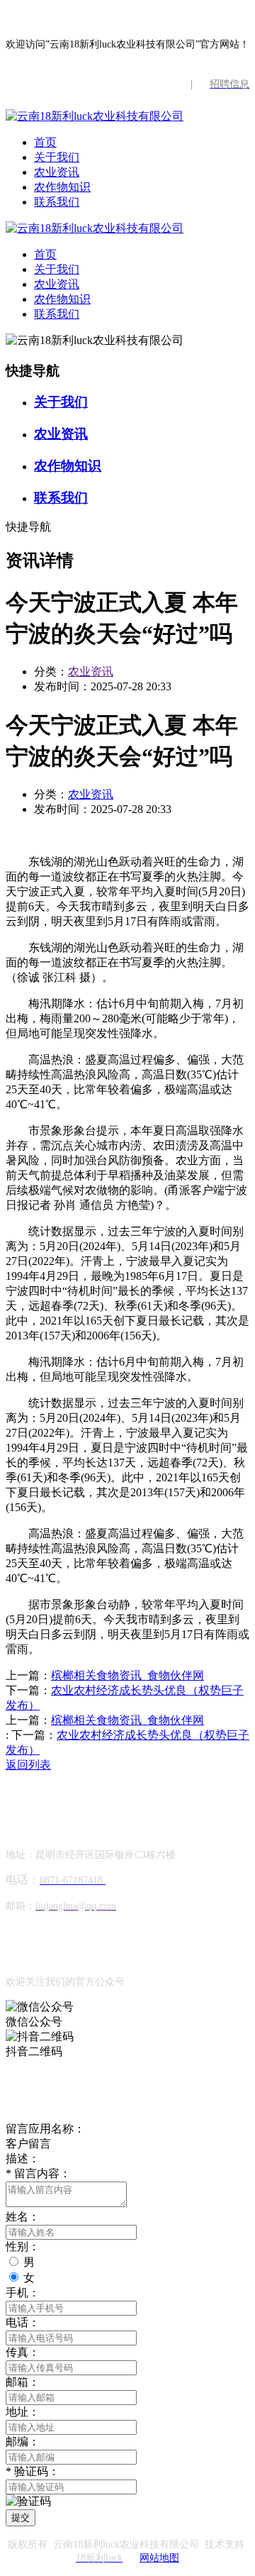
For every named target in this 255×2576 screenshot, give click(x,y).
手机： (23, 2293)
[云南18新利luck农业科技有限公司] (95, 116)
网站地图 (159, 2558)
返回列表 (28, 1765)
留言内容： (38, 2173)
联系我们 (57, 202)
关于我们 (57, 157)
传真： (23, 2352)
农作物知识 (62, 187)
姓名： (23, 2217)
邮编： (23, 2442)
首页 (45, 142)
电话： (23, 2322)
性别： (23, 2246)
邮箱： (23, 2382)
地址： (23, 2412)
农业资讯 (57, 172)
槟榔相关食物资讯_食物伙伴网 (127, 1675)
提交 (21, 2517)
